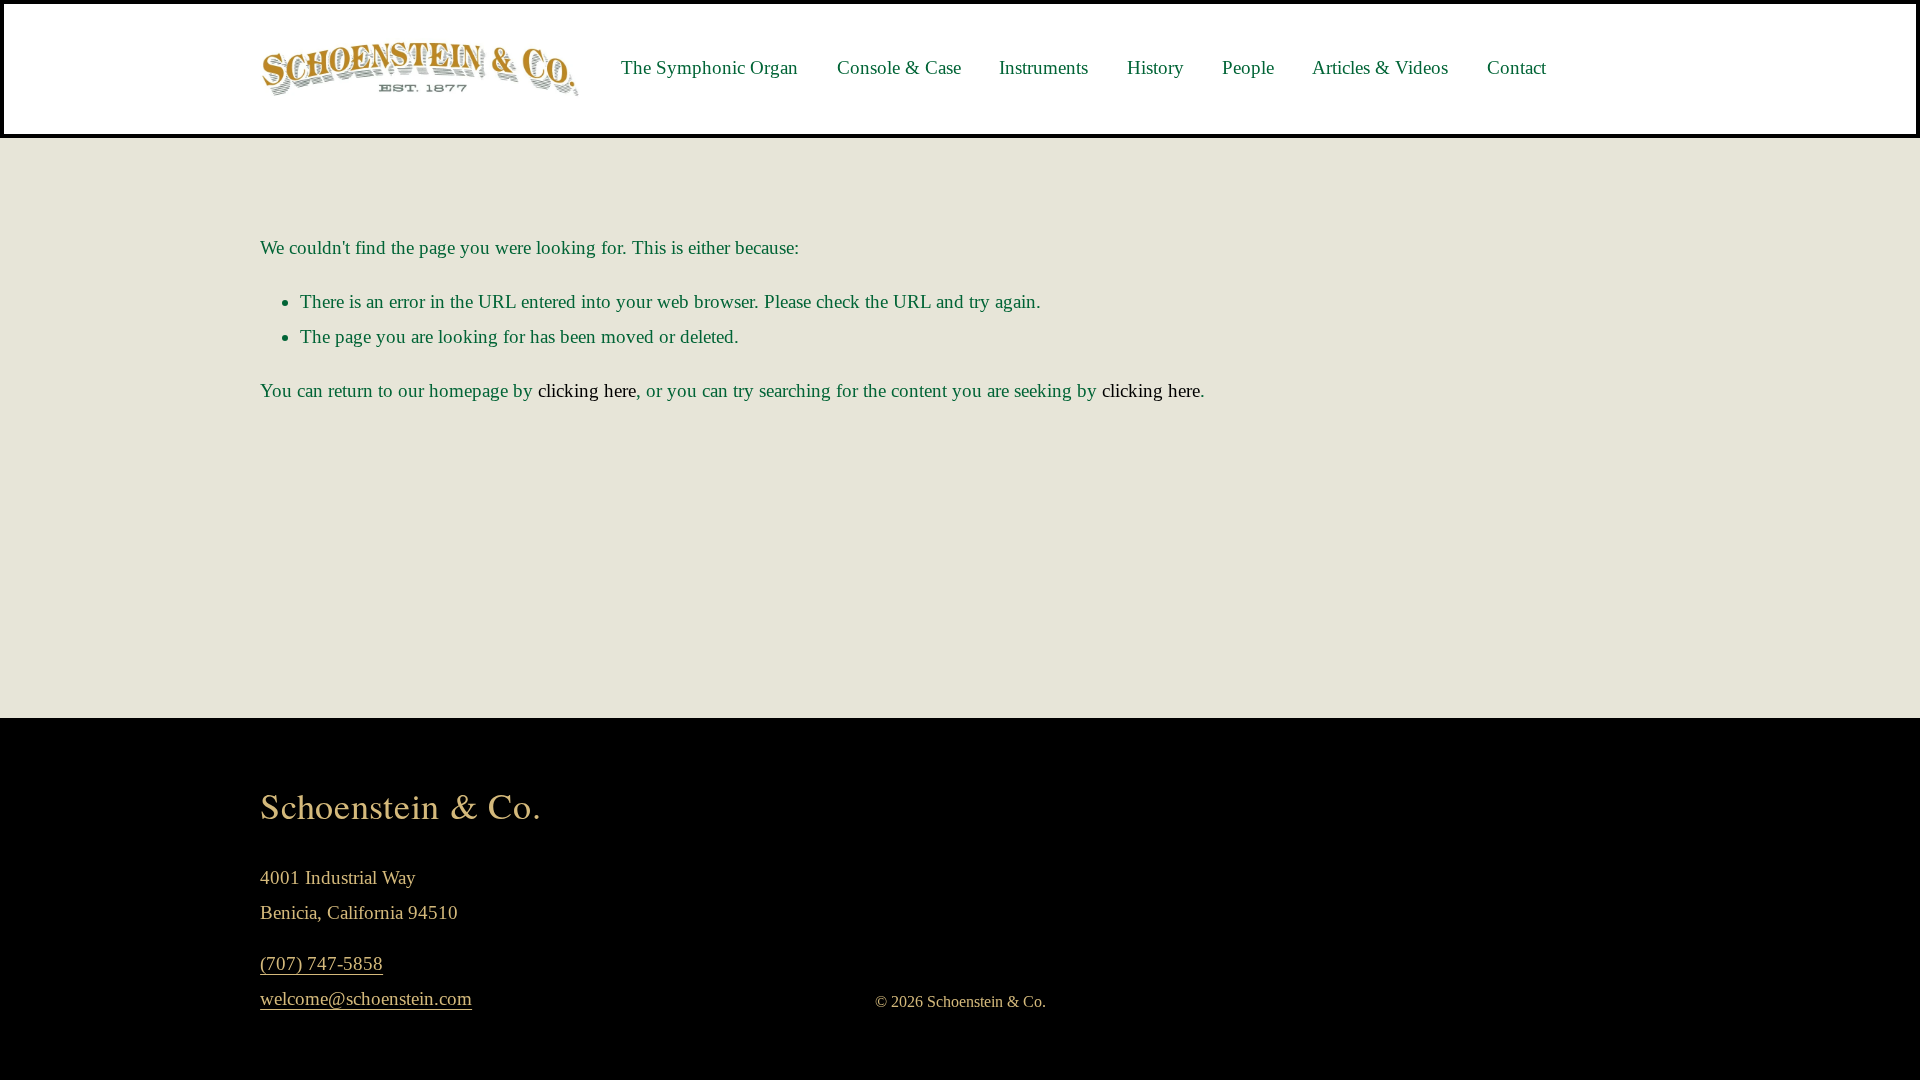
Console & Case (899, 67)
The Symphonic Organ (709, 67)
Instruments (1043, 67)
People (1248, 67)
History (1155, 67)
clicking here (587, 390)
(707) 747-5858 (321, 963)
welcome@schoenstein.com (366, 998)
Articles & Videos (1380, 67)
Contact (1516, 67)
